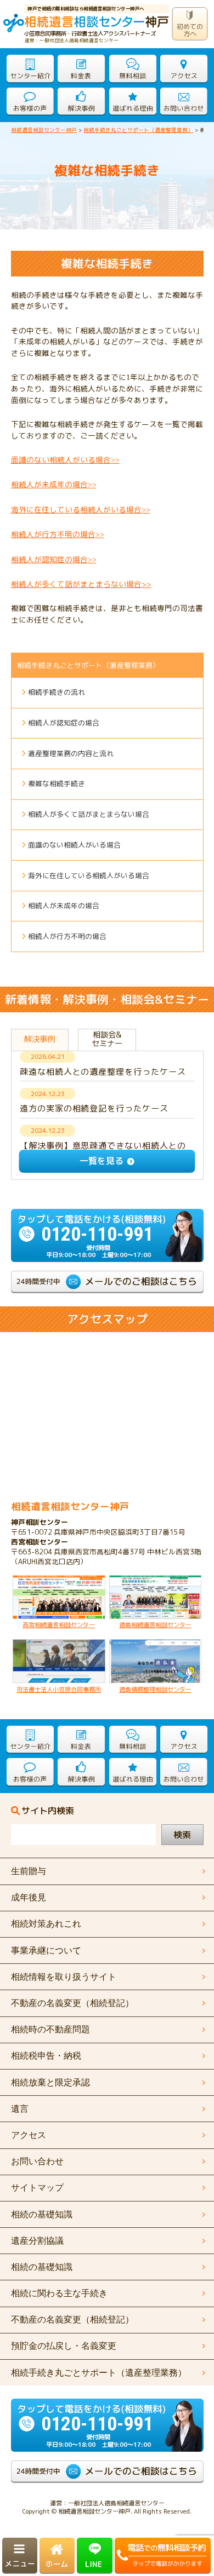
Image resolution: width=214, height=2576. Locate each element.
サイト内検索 (48, 1811)
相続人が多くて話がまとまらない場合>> (81, 584)
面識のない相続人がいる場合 (65, 460)
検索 (182, 1835)
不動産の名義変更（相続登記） (72, 2319)
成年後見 (29, 1897)
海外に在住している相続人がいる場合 (89, 875)
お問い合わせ (37, 2161)
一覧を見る (102, 1161)
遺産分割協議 (37, 2241)
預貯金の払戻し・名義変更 (64, 2346)
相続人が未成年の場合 (54, 484)
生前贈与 (29, 1871)
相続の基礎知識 (42, 2267)
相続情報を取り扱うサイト (64, 1977)
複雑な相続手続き (57, 783)
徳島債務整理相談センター (155, 1690)
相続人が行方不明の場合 (67, 936)
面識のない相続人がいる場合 (74, 845)
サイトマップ (37, 2188)
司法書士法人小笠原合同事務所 (59, 1690)
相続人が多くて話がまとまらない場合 (89, 814)
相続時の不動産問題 (50, 2029)
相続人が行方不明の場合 (58, 534)
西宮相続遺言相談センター (59, 1625)
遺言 (20, 2109)
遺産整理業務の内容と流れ (71, 753)
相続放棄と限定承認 (50, 2082)
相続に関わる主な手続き (59, 2293)
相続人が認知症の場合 (54, 559)
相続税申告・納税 (46, 2056)
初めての (190, 30)
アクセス (29, 2135)
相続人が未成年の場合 (64, 906)
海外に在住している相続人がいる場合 (81, 509)
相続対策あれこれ (46, 1924)
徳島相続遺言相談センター (155, 1625)
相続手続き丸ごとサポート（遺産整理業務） (88, 665)
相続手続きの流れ (57, 692)
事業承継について (46, 1950)
